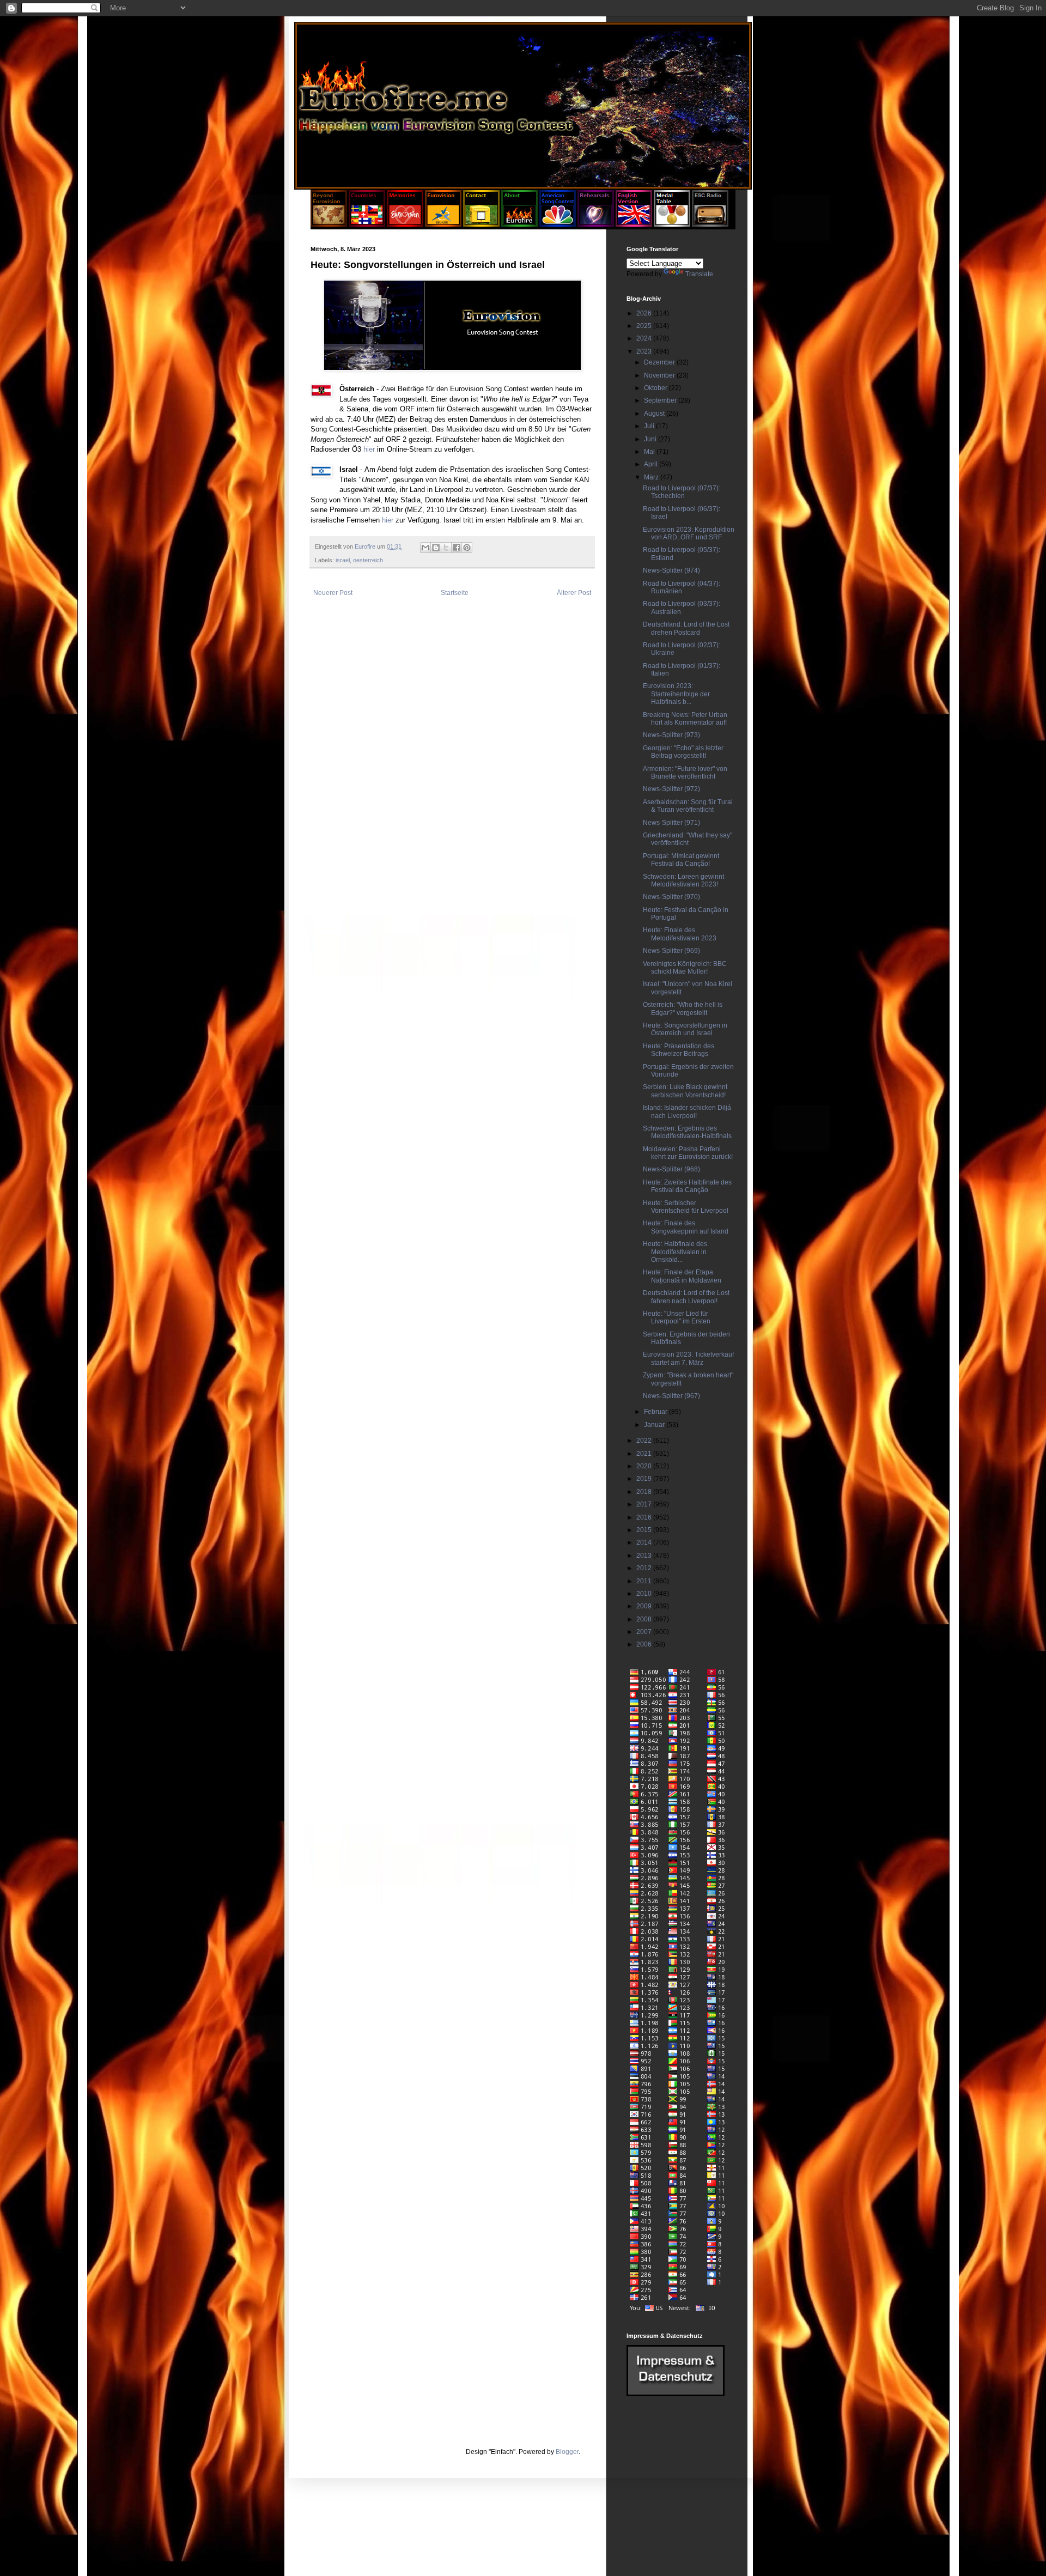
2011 (645, 1581)
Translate (699, 274)
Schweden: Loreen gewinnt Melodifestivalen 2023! (683, 880)
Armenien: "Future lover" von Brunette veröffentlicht (685, 773)
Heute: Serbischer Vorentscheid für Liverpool (686, 1207)
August (655, 414)
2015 (645, 1530)
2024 (645, 338)
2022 (645, 1441)
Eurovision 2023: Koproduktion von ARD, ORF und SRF (689, 533)
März (652, 477)
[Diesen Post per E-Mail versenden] (425, 548)
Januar (655, 1425)
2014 (645, 1542)
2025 (645, 326)
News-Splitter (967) (671, 1396)
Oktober (656, 388)
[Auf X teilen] (446, 548)
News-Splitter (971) (671, 823)
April (652, 464)
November (660, 375)
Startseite (455, 593)
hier (369, 449)
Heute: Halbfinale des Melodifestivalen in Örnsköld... (675, 1252)
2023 (645, 351)
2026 (645, 313)
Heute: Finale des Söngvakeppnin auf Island (686, 1227)
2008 (645, 1619)
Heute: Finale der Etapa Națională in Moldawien (682, 1276)
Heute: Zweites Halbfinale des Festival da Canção (687, 1186)
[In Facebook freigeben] (457, 548)
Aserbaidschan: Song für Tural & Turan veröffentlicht (688, 806)
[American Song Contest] (558, 224)
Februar (656, 1412)
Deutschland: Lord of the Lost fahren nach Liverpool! (686, 1297)
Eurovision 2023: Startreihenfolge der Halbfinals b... (676, 694)
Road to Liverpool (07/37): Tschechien (682, 492)
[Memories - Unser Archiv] (405, 224)
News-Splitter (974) (671, 570)
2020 (645, 1466)
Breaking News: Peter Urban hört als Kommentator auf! (685, 719)
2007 (645, 1632)
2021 (645, 1454)
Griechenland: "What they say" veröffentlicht (688, 839)
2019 (645, 1479)
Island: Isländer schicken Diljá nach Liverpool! (687, 1111)
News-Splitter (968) (671, 1169)
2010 (645, 1594)
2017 (645, 1504)
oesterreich (368, 560)
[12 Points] (710, 224)
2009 (645, 1606)
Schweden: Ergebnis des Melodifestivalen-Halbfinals (687, 1132)
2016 (645, 1517)
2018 (645, 1492)
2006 (645, 1644)
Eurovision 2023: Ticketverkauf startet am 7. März (688, 1358)
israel (343, 560)
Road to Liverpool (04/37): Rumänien (682, 587)
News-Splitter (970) (671, 897)
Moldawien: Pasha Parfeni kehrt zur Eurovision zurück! (688, 1153)
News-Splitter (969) (671, 951)
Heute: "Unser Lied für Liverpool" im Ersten (677, 1317)
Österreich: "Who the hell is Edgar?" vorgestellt (683, 1008)
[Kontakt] (481, 224)
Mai (650, 452)
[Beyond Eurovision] (330, 224)
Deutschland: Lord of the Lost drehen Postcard (686, 628)
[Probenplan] (596, 224)
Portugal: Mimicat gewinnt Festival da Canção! (681, 860)
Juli (650, 426)
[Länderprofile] (368, 224)
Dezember (660, 362)
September (661, 400)
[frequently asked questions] (676, 2394)
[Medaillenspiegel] (672, 224)
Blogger (567, 2452)
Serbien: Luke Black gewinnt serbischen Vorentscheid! (685, 1091)
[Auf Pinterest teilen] (467, 548)
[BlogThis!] (436, 548)
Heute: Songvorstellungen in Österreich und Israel (685, 1029)
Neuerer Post (333, 593)
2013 (645, 1556)
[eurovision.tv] (443, 224)
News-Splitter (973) (671, 735)
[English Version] (634, 224)
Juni (651, 439)
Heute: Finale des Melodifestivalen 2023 (680, 934)
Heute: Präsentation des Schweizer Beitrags (679, 1050)
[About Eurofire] (519, 224)
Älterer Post (574, 593)
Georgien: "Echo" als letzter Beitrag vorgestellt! (683, 752)
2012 (645, 1568)
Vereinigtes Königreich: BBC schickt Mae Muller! (685, 968)
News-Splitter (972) (671, 789)
